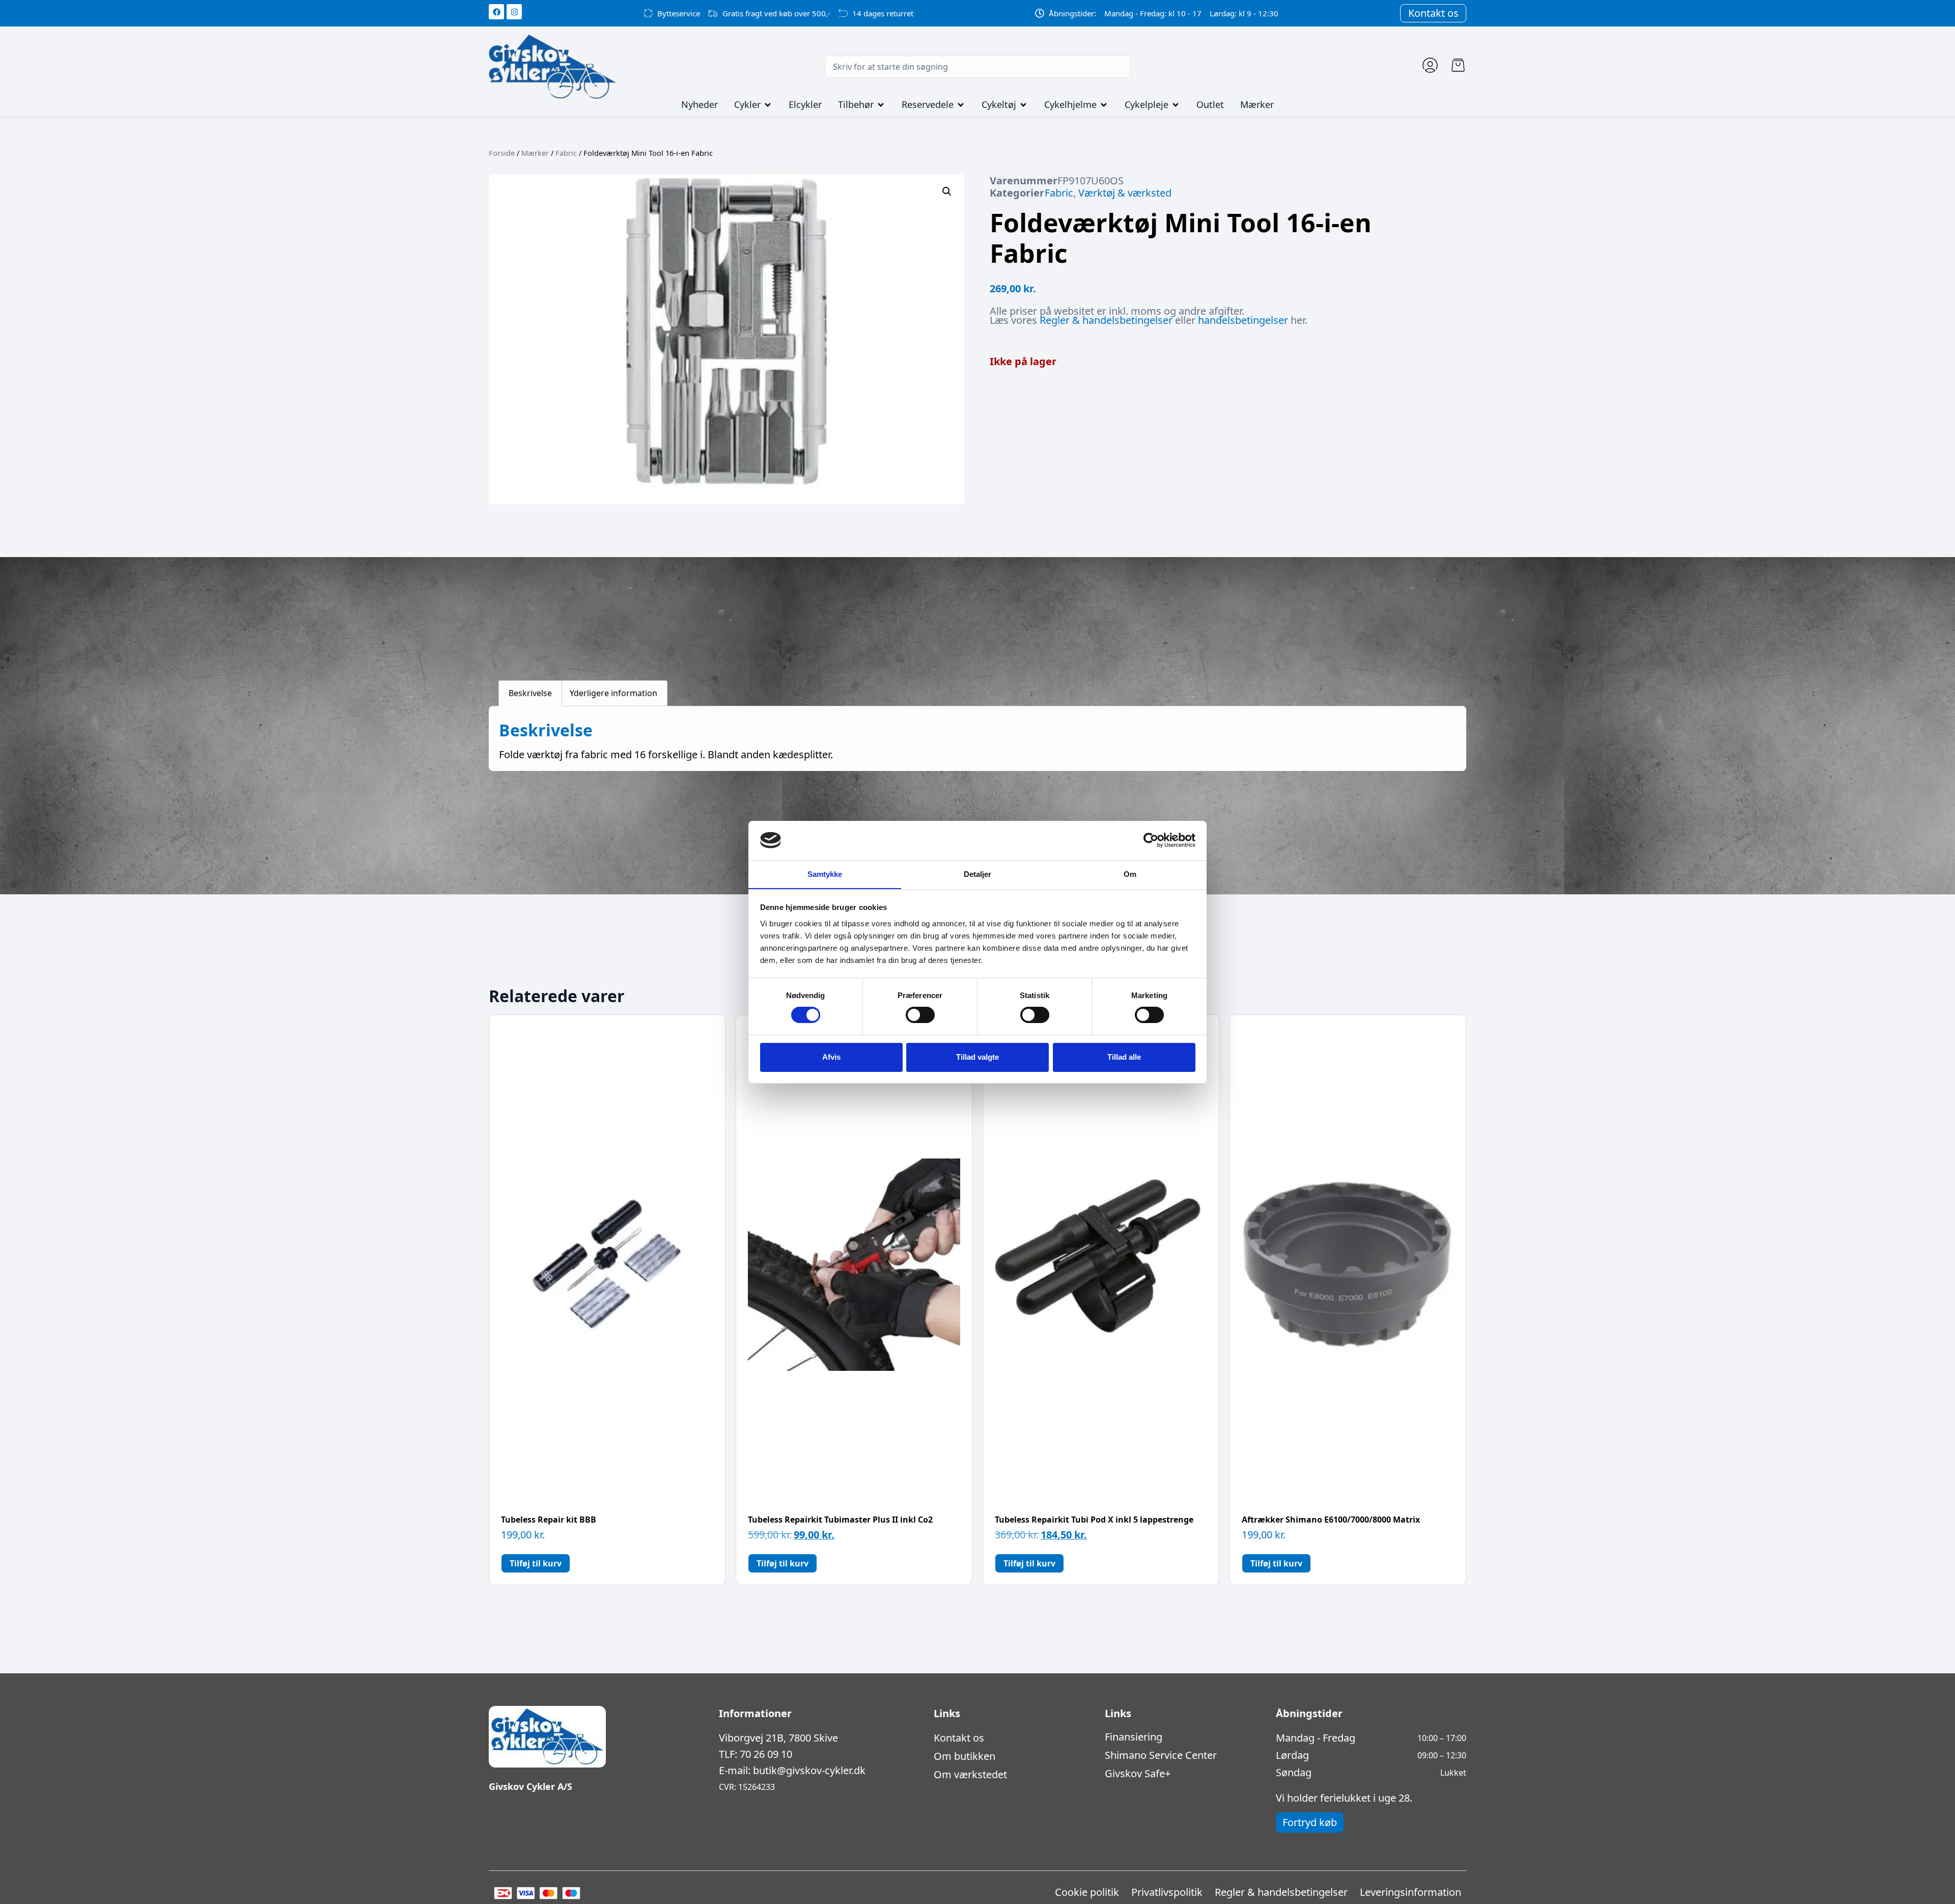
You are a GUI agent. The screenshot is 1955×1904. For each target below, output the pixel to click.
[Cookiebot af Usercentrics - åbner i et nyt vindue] (1151, 840)
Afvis (831, 1057)
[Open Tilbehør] (881, 105)
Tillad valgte (978, 1057)
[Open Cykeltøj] (1023, 105)
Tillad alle (1124, 1057)
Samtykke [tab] (825, 874)
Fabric (566, 153)
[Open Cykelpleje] (1176, 105)
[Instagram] (514, 12)
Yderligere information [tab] (613, 693)
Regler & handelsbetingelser (1106, 320)
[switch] (920, 1015)
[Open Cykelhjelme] (1104, 105)
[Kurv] (1458, 65)
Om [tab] (1130, 874)
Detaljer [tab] (978, 874)
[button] (947, 191)
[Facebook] (496, 12)
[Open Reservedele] (961, 105)
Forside (502, 153)
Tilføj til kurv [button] (536, 1563)
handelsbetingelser (1243, 320)
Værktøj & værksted (1125, 193)
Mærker (535, 153)
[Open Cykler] (768, 105)
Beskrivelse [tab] (530, 693)
